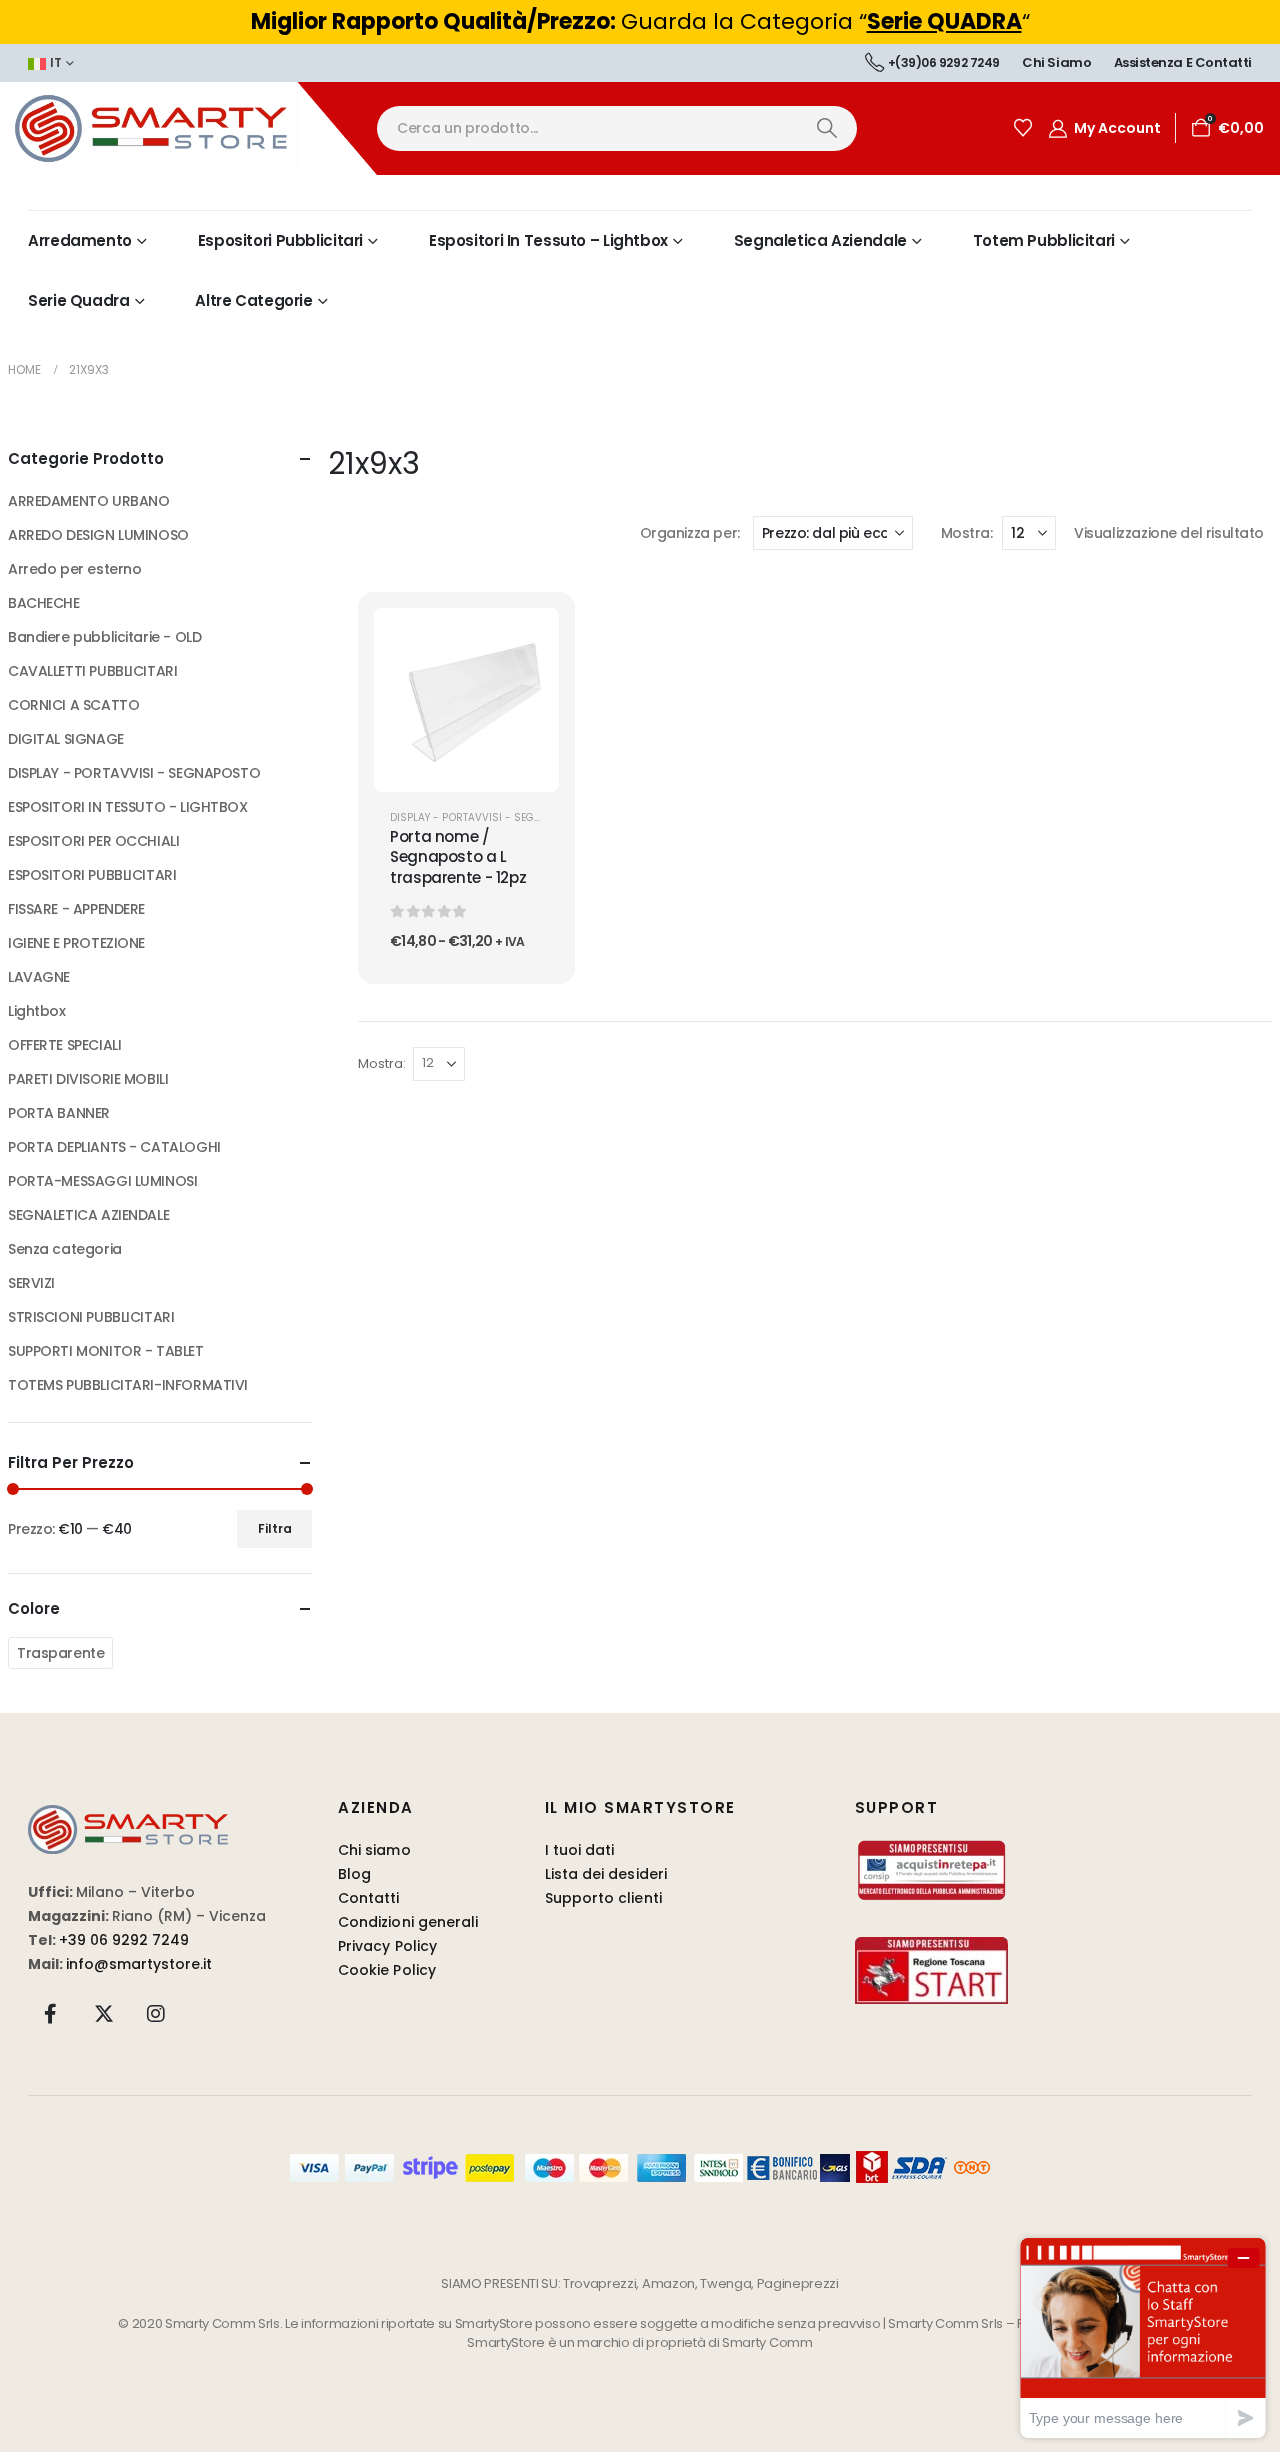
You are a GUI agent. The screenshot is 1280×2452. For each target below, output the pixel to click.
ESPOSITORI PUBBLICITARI (92, 875)
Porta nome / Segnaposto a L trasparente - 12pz (458, 857)
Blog (354, 1874)
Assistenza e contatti (1183, 62)
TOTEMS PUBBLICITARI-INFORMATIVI (128, 1385)
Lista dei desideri (606, 1874)
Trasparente (60, 1653)
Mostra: (966, 533)
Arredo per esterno (74, 569)
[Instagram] (156, 2013)
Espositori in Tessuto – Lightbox (548, 240)
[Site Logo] (188, 128)
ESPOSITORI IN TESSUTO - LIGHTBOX (128, 807)
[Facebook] (51, 2013)
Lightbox (37, 1011)
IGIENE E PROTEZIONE (76, 943)
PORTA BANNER (59, 1113)
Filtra (275, 1528)
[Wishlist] (1023, 128)
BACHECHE (44, 603)
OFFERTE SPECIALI (64, 1045)
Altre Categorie (253, 300)
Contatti (369, 1898)
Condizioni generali (408, 1922)
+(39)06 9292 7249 (944, 62)
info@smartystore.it (139, 1964)
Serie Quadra (79, 300)
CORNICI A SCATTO (73, 705)
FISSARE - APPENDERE (76, 909)
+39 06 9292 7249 (124, 1940)
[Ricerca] (826, 128)
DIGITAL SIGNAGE (66, 739)
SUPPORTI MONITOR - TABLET (106, 1351)
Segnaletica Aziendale (820, 240)
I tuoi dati (580, 1850)
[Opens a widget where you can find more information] (1143, 2337)
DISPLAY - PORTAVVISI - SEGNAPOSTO (486, 817)
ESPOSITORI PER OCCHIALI (93, 841)
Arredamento (80, 240)
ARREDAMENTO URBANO (88, 501)
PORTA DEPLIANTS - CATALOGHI (114, 1147)
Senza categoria (65, 1249)
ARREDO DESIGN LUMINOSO (98, 535)
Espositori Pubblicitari (280, 240)
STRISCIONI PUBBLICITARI (91, 1317)
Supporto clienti (603, 1898)
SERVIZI (31, 1283)
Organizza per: (690, 533)
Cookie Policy (387, 1970)
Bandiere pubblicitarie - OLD (104, 637)
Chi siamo (1056, 62)
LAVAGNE (39, 977)
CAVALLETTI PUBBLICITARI (92, 671)
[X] (104, 2013)
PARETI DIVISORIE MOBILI (88, 1079)
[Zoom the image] (128, 1816)
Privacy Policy (387, 1946)
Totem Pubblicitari (1044, 240)
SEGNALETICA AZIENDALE (88, 1215)
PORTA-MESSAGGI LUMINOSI (102, 1181)
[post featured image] (466, 700)
